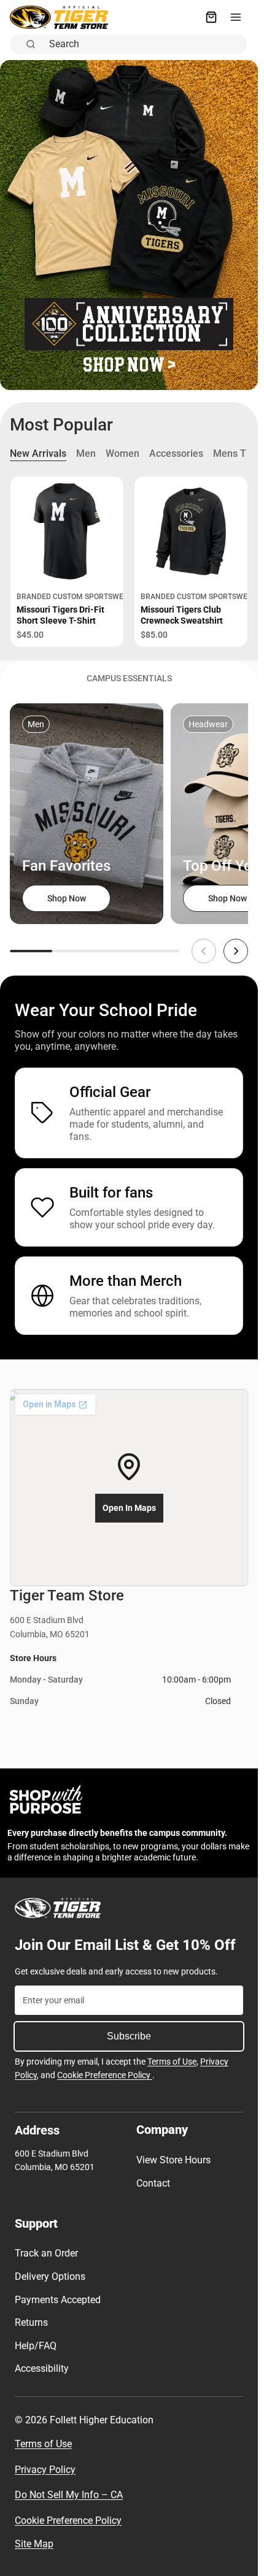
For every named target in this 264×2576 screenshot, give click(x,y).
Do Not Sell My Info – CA (69, 2495)
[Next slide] (236, 951)
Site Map (34, 2544)
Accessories (176, 453)
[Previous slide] (204, 951)
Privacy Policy (45, 2470)
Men (86, 453)
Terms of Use (172, 2062)
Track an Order (46, 2253)
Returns (31, 2322)
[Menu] (236, 17)
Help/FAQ (36, 2346)
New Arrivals (38, 453)
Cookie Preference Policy (105, 2075)
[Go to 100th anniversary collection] (129, 225)
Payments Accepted (58, 2300)
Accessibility (42, 2368)
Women (122, 453)
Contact (153, 2183)
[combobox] (144, 44)
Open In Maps (129, 1508)
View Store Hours (173, 2160)
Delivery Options (50, 2276)
